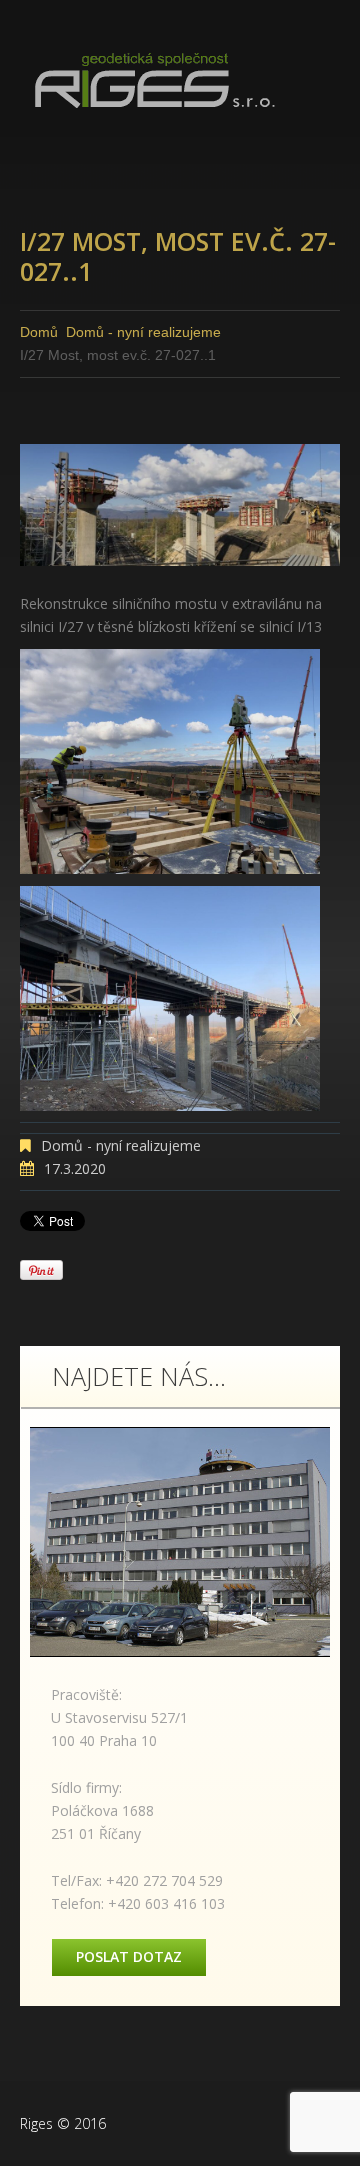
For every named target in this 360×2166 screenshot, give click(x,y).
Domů (39, 332)
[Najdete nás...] (180, 1542)
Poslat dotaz (129, 1956)
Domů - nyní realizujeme (143, 332)
